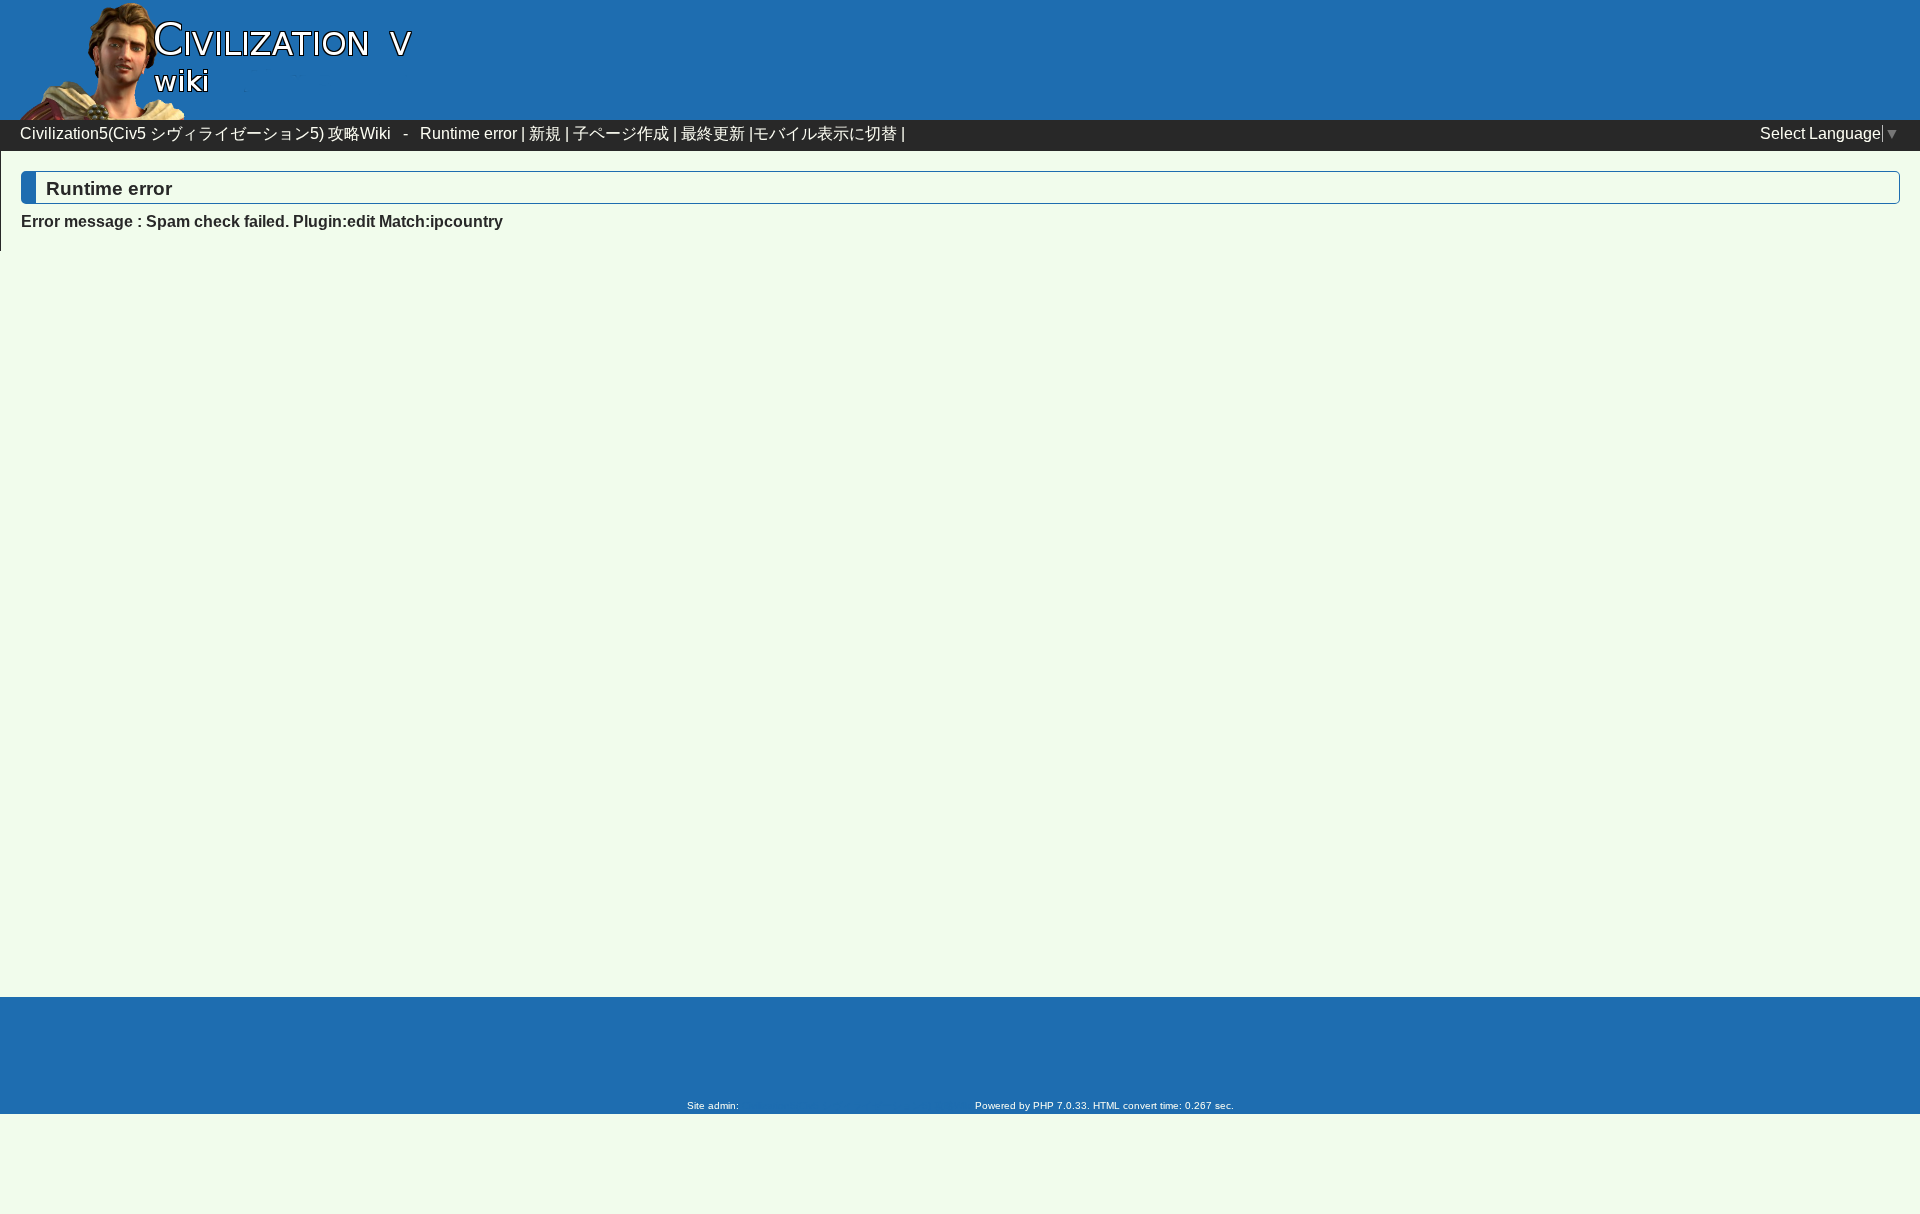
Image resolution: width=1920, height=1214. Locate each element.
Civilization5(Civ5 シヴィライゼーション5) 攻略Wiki (205, 133)
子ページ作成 (621, 133)
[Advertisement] (790, 429)
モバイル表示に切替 (825, 133)
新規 (545, 133)
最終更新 (713, 133)
